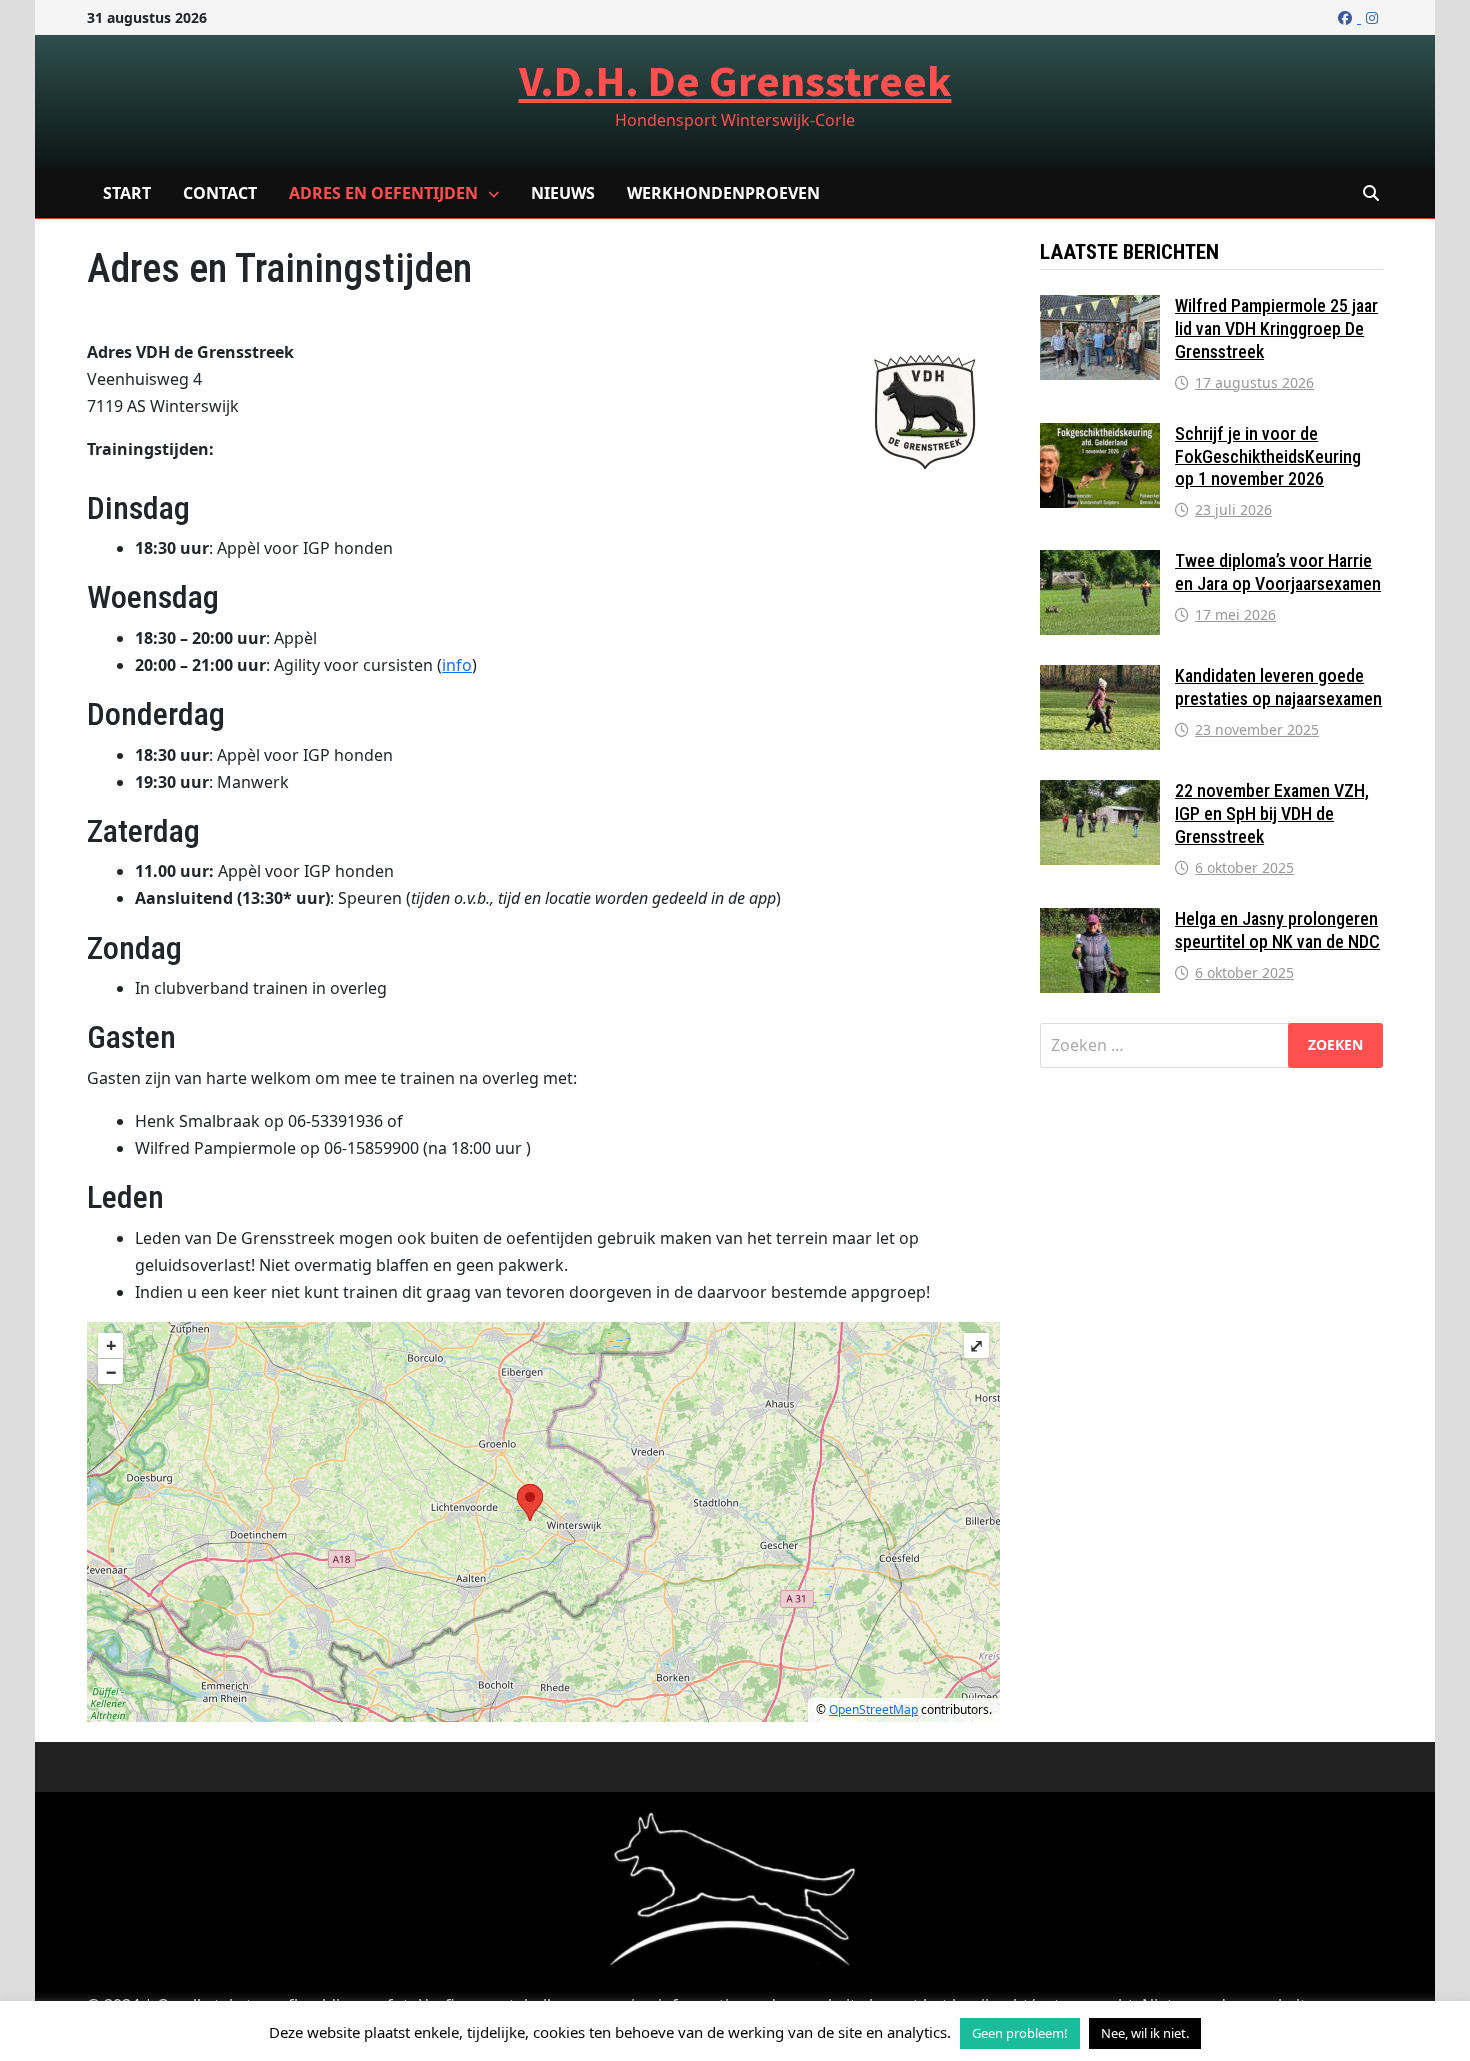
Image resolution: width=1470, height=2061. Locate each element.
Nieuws (563, 193)
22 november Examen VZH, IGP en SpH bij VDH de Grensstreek (1272, 813)
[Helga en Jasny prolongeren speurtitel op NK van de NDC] (1100, 920)
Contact (220, 193)
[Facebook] (1347, 17)
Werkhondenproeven (723, 193)
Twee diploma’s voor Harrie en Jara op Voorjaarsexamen (1278, 572)
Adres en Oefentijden (383, 193)
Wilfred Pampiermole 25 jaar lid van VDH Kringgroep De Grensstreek (1276, 328)
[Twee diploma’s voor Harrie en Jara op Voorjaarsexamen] (1100, 562)
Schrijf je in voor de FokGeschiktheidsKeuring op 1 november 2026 (1268, 456)
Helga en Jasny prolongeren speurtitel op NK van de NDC (1277, 930)
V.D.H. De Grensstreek (735, 80)
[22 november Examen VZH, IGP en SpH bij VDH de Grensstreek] (1100, 792)
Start (127, 193)
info (457, 665)
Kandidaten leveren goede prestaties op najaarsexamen (1278, 687)
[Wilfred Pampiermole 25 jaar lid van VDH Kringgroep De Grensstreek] (1100, 307)
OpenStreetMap (873, 1709)
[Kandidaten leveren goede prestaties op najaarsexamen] (1100, 677)
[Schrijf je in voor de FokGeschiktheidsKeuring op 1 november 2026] (1100, 435)
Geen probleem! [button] (1020, 2033)
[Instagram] (1372, 17)
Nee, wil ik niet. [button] (1145, 2033)
